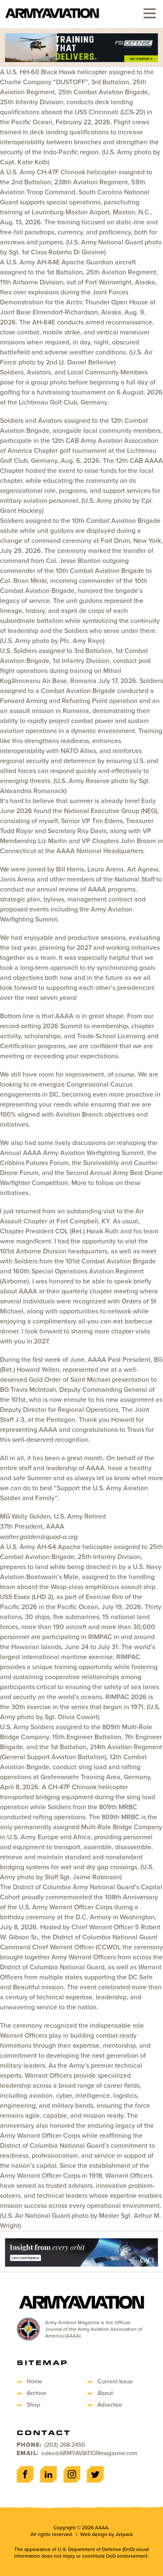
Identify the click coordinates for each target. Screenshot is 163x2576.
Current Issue (115, 2381)
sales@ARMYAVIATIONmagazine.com (89, 2453)
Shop (33, 2405)
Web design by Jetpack (107, 2534)
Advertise (110, 2405)
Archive (37, 2393)
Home (34, 2381)
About (105, 2393)
